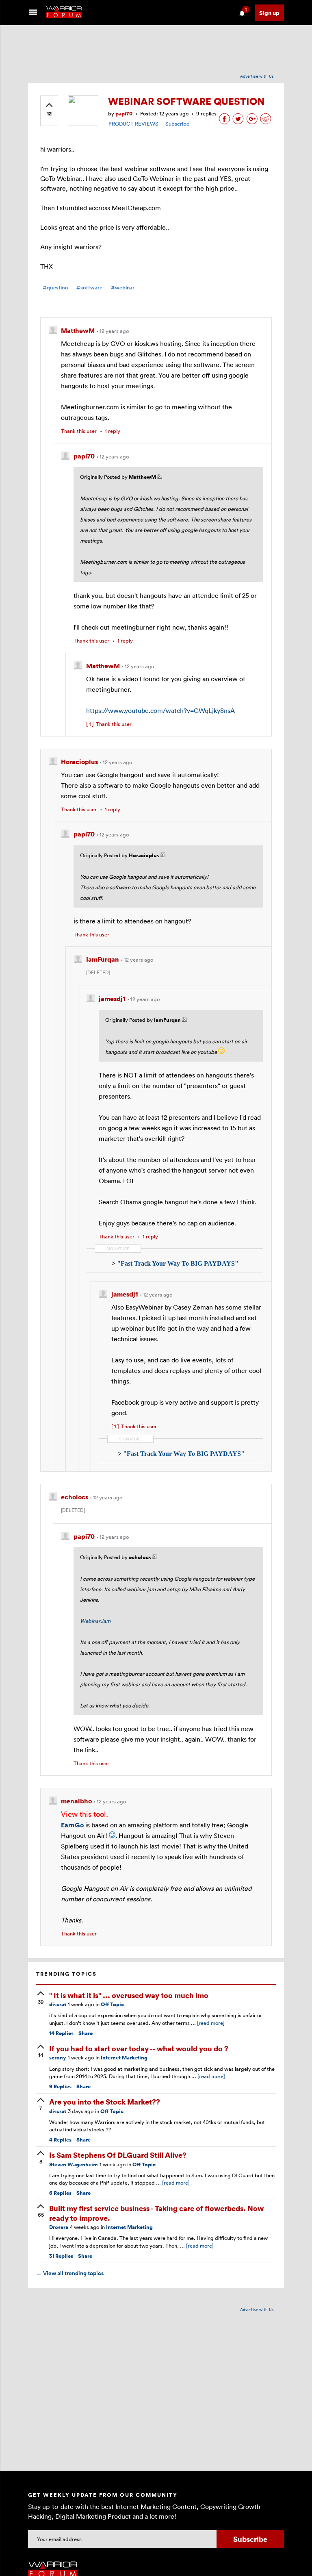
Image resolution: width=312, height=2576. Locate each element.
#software (89, 288)
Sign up (269, 13)
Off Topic (112, 2004)
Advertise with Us (257, 76)
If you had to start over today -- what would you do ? (139, 2048)
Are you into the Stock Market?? (105, 2101)
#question (55, 288)
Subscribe (177, 124)
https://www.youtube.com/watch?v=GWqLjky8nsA (160, 710)
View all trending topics (70, 2273)
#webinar (123, 288)
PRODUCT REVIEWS (133, 124)
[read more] (211, 2023)
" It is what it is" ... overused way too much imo (129, 1995)
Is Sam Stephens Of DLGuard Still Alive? (118, 2155)
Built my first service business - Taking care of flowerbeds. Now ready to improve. (156, 2213)
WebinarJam (95, 1621)
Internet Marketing (124, 2058)
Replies (61, 2033)
